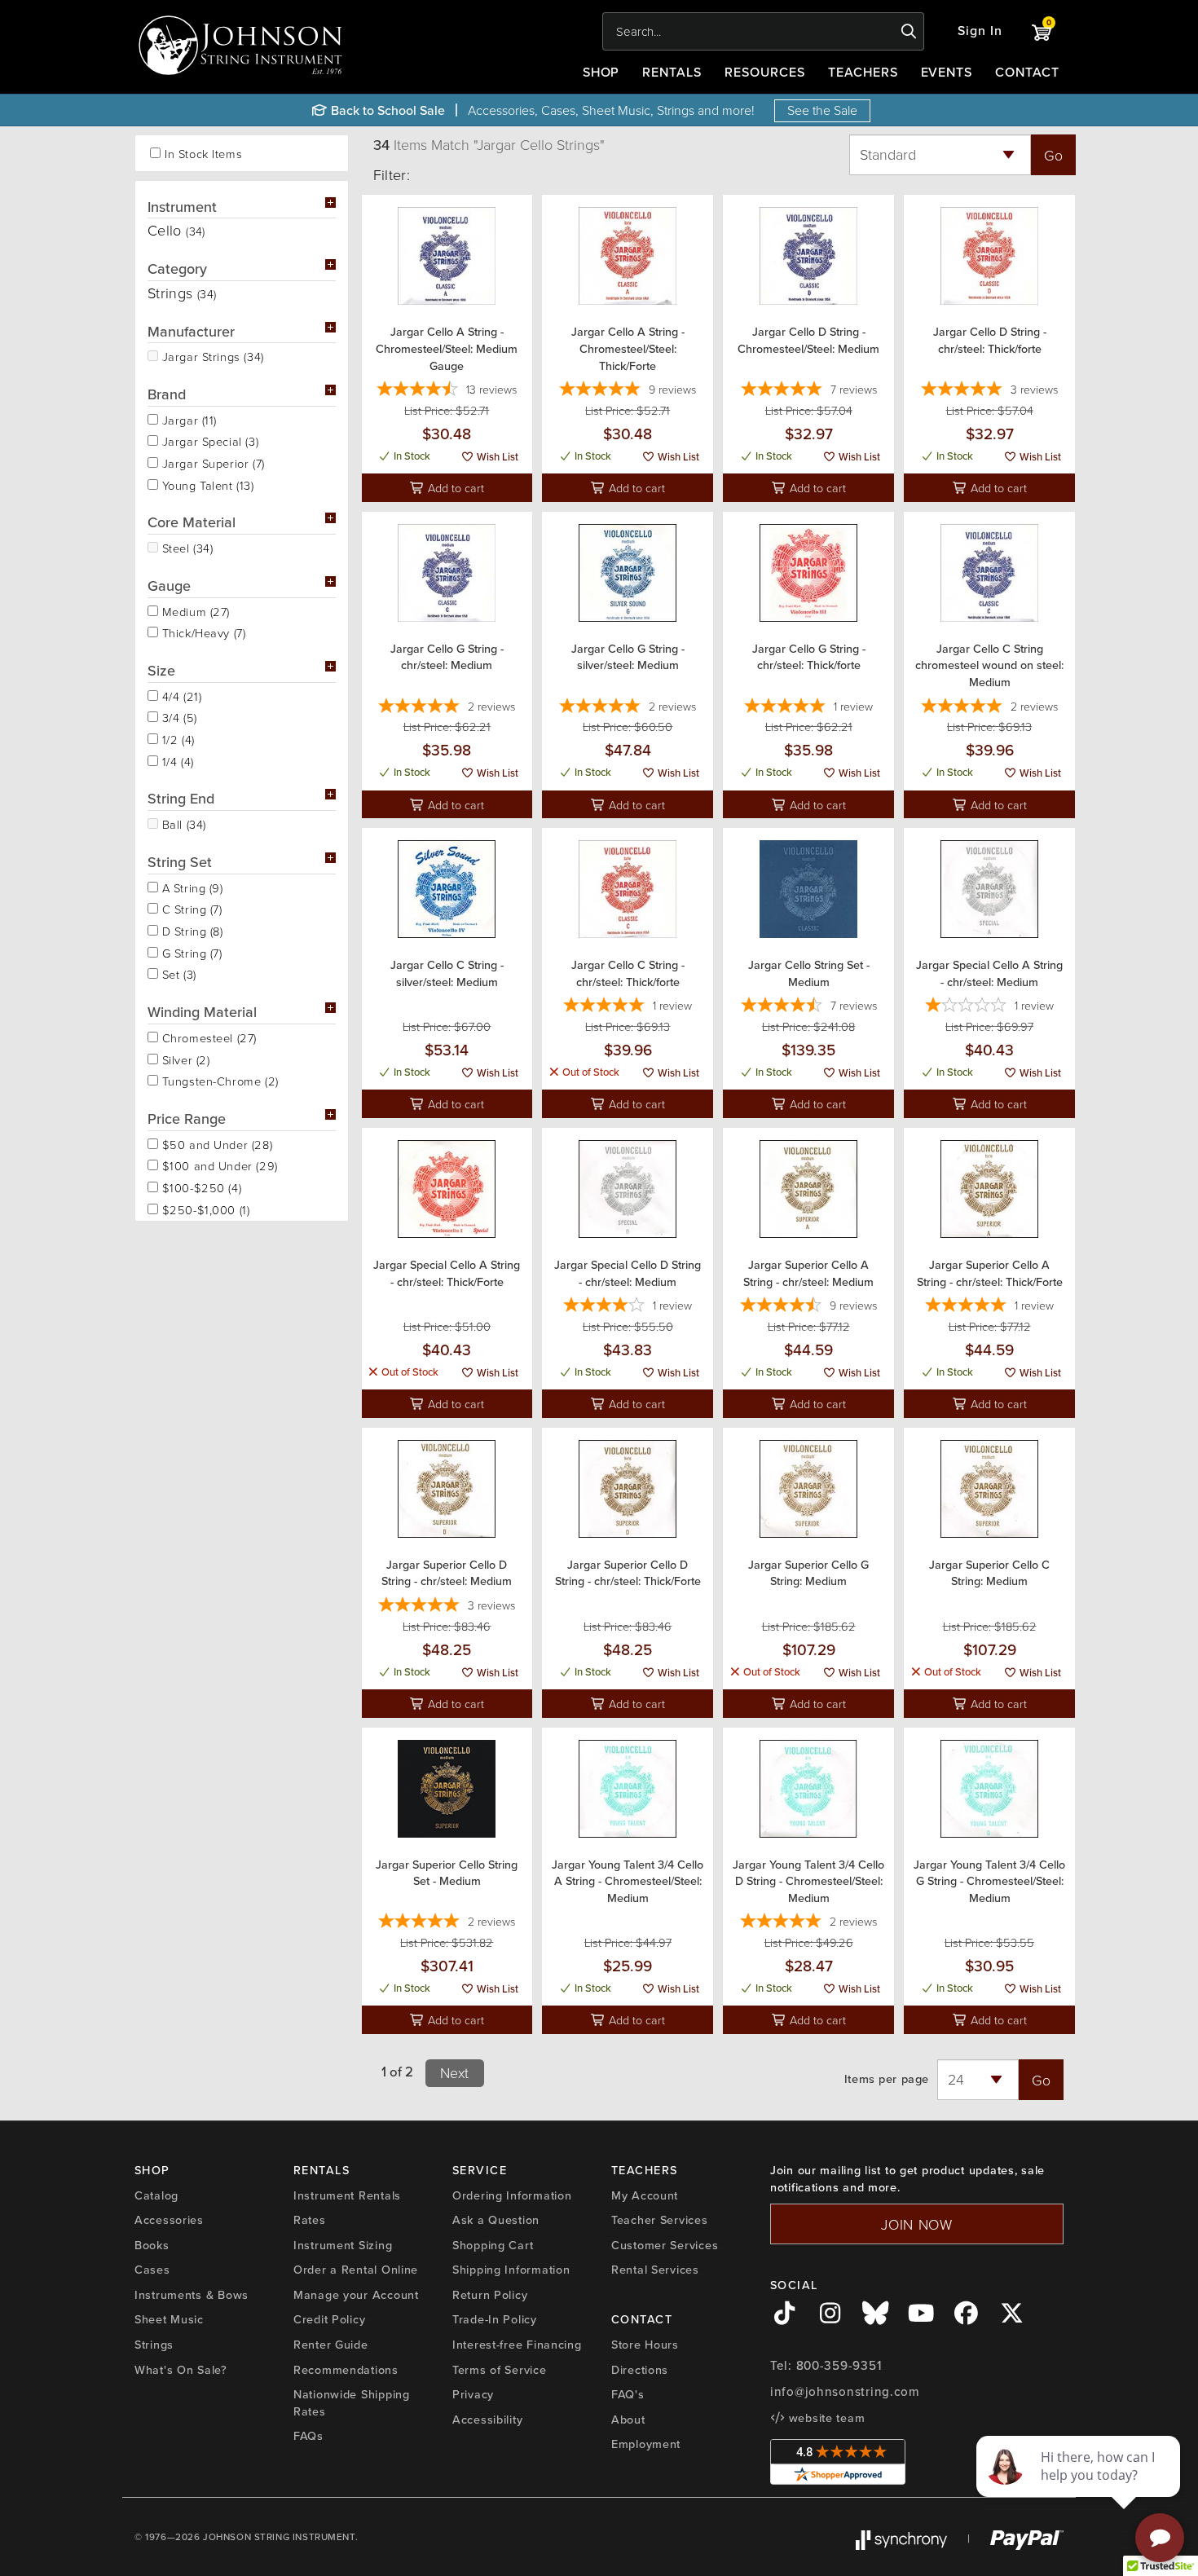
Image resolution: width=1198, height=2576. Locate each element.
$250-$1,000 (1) (204, 1209)
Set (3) (177, 973)
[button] (980, 31)
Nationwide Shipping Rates (352, 2403)
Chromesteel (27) (207, 1037)
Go (1053, 155)
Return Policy (490, 2295)
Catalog (156, 2195)
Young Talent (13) (206, 484)
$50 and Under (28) (215, 1143)
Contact (1027, 72)
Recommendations (346, 2370)
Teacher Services (660, 2220)
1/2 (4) (176, 738)
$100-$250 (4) (200, 1187)
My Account (645, 2195)
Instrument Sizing (343, 2245)
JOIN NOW (917, 2224)
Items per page (887, 2079)
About (628, 2420)
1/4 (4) (176, 760)
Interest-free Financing (517, 2345)
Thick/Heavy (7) (202, 632)
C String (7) (190, 908)
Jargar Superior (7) (211, 462)
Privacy (473, 2394)
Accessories (169, 2220)
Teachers (863, 72)
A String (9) (191, 887)
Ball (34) (182, 823)
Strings (154, 2345)
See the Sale (822, 110)
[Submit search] (909, 32)
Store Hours (645, 2345)
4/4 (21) (180, 695)
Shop (601, 72)
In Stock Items (203, 154)
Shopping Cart (493, 2245)
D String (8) (191, 930)
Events (947, 72)
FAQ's (628, 2394)
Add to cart (454, 487)
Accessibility (487, 2420)
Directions (640, 2370)
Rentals (672, 72)
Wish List (496, 457)
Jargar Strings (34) (211, 355)
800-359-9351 (839, 2366)
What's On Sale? (181, 2370)
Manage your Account (356, 2295)
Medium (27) (194, 610)
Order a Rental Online (356, 2270)
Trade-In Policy (495, 2319)
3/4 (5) (178, 716)
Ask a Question (496, 2220)
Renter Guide (331, 2345)
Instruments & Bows (192, 2295)
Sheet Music (169, 2319)
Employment (646, 2444)
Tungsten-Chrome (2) (218, 1080)
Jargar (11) (187, 419)
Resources (765, 72)
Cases (152, 2270)
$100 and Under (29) (218, 1165)
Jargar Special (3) (208, 440)
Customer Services (665, 2245)
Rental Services (655, 2270)
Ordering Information (512, 2195)
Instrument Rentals (347, 2195)
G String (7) (190, 952)
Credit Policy (329, 2319)
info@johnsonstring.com (845, 2392)
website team (825, 2418)
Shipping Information (511, 2270)
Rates (310, 2220)
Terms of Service (500, 2370)
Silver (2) (184, 1059)
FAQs (308, 2436)
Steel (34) (185, 547)
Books (152, 2245)
